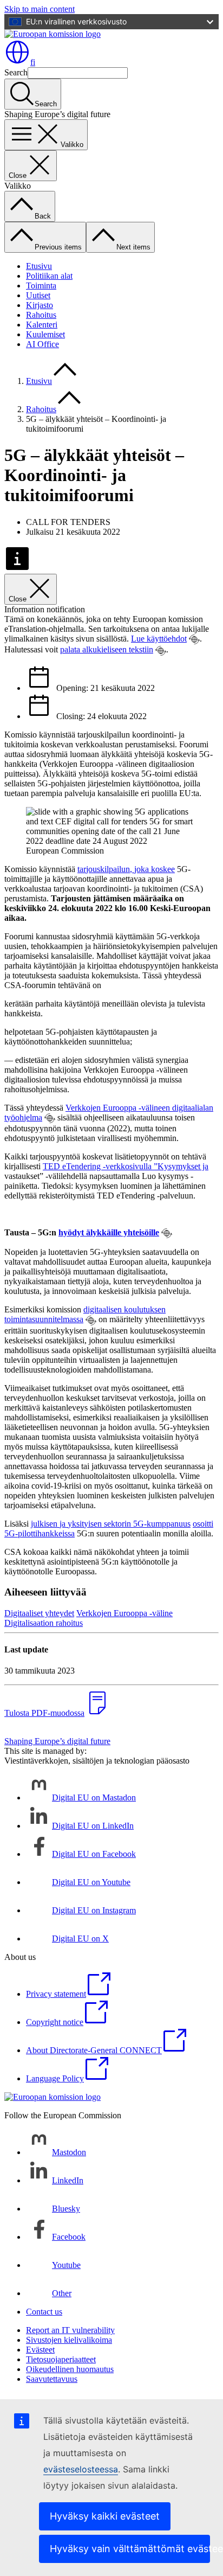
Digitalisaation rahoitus (44, 1623)
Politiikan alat (49, 276)
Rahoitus (41, 315)
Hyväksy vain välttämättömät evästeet (130, 2549)
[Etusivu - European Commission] (53, 34)
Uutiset (38, 295)
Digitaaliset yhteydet (39, 1613)
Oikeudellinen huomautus (70, 2369)
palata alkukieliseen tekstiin (107, 649)
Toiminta (41, 286)
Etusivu (39, 266)
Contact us (44, 2312)
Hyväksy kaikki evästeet (105, 2516)
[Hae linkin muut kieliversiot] (194, 639)
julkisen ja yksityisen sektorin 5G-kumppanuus (111, 1524)
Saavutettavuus (52, 2379)
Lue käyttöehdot (159, 639)
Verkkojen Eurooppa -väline (124, 1613)
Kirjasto (40, 305)
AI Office (42, 344)
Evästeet (40, 2350)
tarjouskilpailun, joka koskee (126, 869)
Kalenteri (42, 325)
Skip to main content (40, 9)
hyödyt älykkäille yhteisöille (109, 1232)
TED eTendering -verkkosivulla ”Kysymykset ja (126, 1166)
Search (16, 72)
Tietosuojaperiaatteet (61, 2359)
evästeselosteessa (81, 2469)
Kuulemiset (45, 334)
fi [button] (33, 62)
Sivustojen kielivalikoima (69, 2340)
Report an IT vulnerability (70, 2330)
